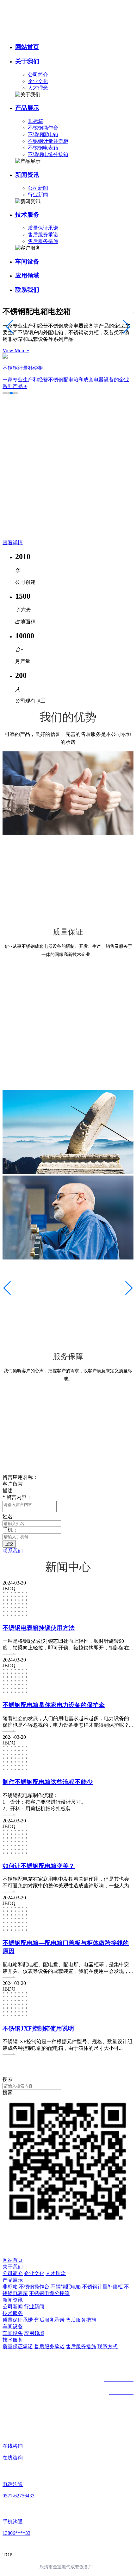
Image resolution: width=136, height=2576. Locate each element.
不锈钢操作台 (43, 128)
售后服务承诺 (43, 235)
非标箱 (35, 121)
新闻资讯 (27, 175)
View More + (16, 351)
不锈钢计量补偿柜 (48, 141)
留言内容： (17, 1497)
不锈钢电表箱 (43, 148)
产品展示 (27, 108)
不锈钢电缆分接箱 (48, 154)
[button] (4, 393)
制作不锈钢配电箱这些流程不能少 (48, 1782)
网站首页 (27, 47)
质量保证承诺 (43, 228)
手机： (10, 1530)
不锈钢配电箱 (43, 134)
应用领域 (27, 275)
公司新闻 (38, 188)
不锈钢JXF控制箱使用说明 (38, 2028)
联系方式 (108, 2346)
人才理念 (38, 88)
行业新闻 (38, 195)
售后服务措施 (43, 241)
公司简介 (38, 75)
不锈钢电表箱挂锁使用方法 (39, 1628)
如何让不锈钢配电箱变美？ (39, 1866)
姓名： (10, 1517)
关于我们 (27, 61)
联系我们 (27, 290)
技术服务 (27, 215)
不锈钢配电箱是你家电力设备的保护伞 (54, 1705)
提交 (9, 1544)
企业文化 (38, 81)
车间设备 (27, 261)
